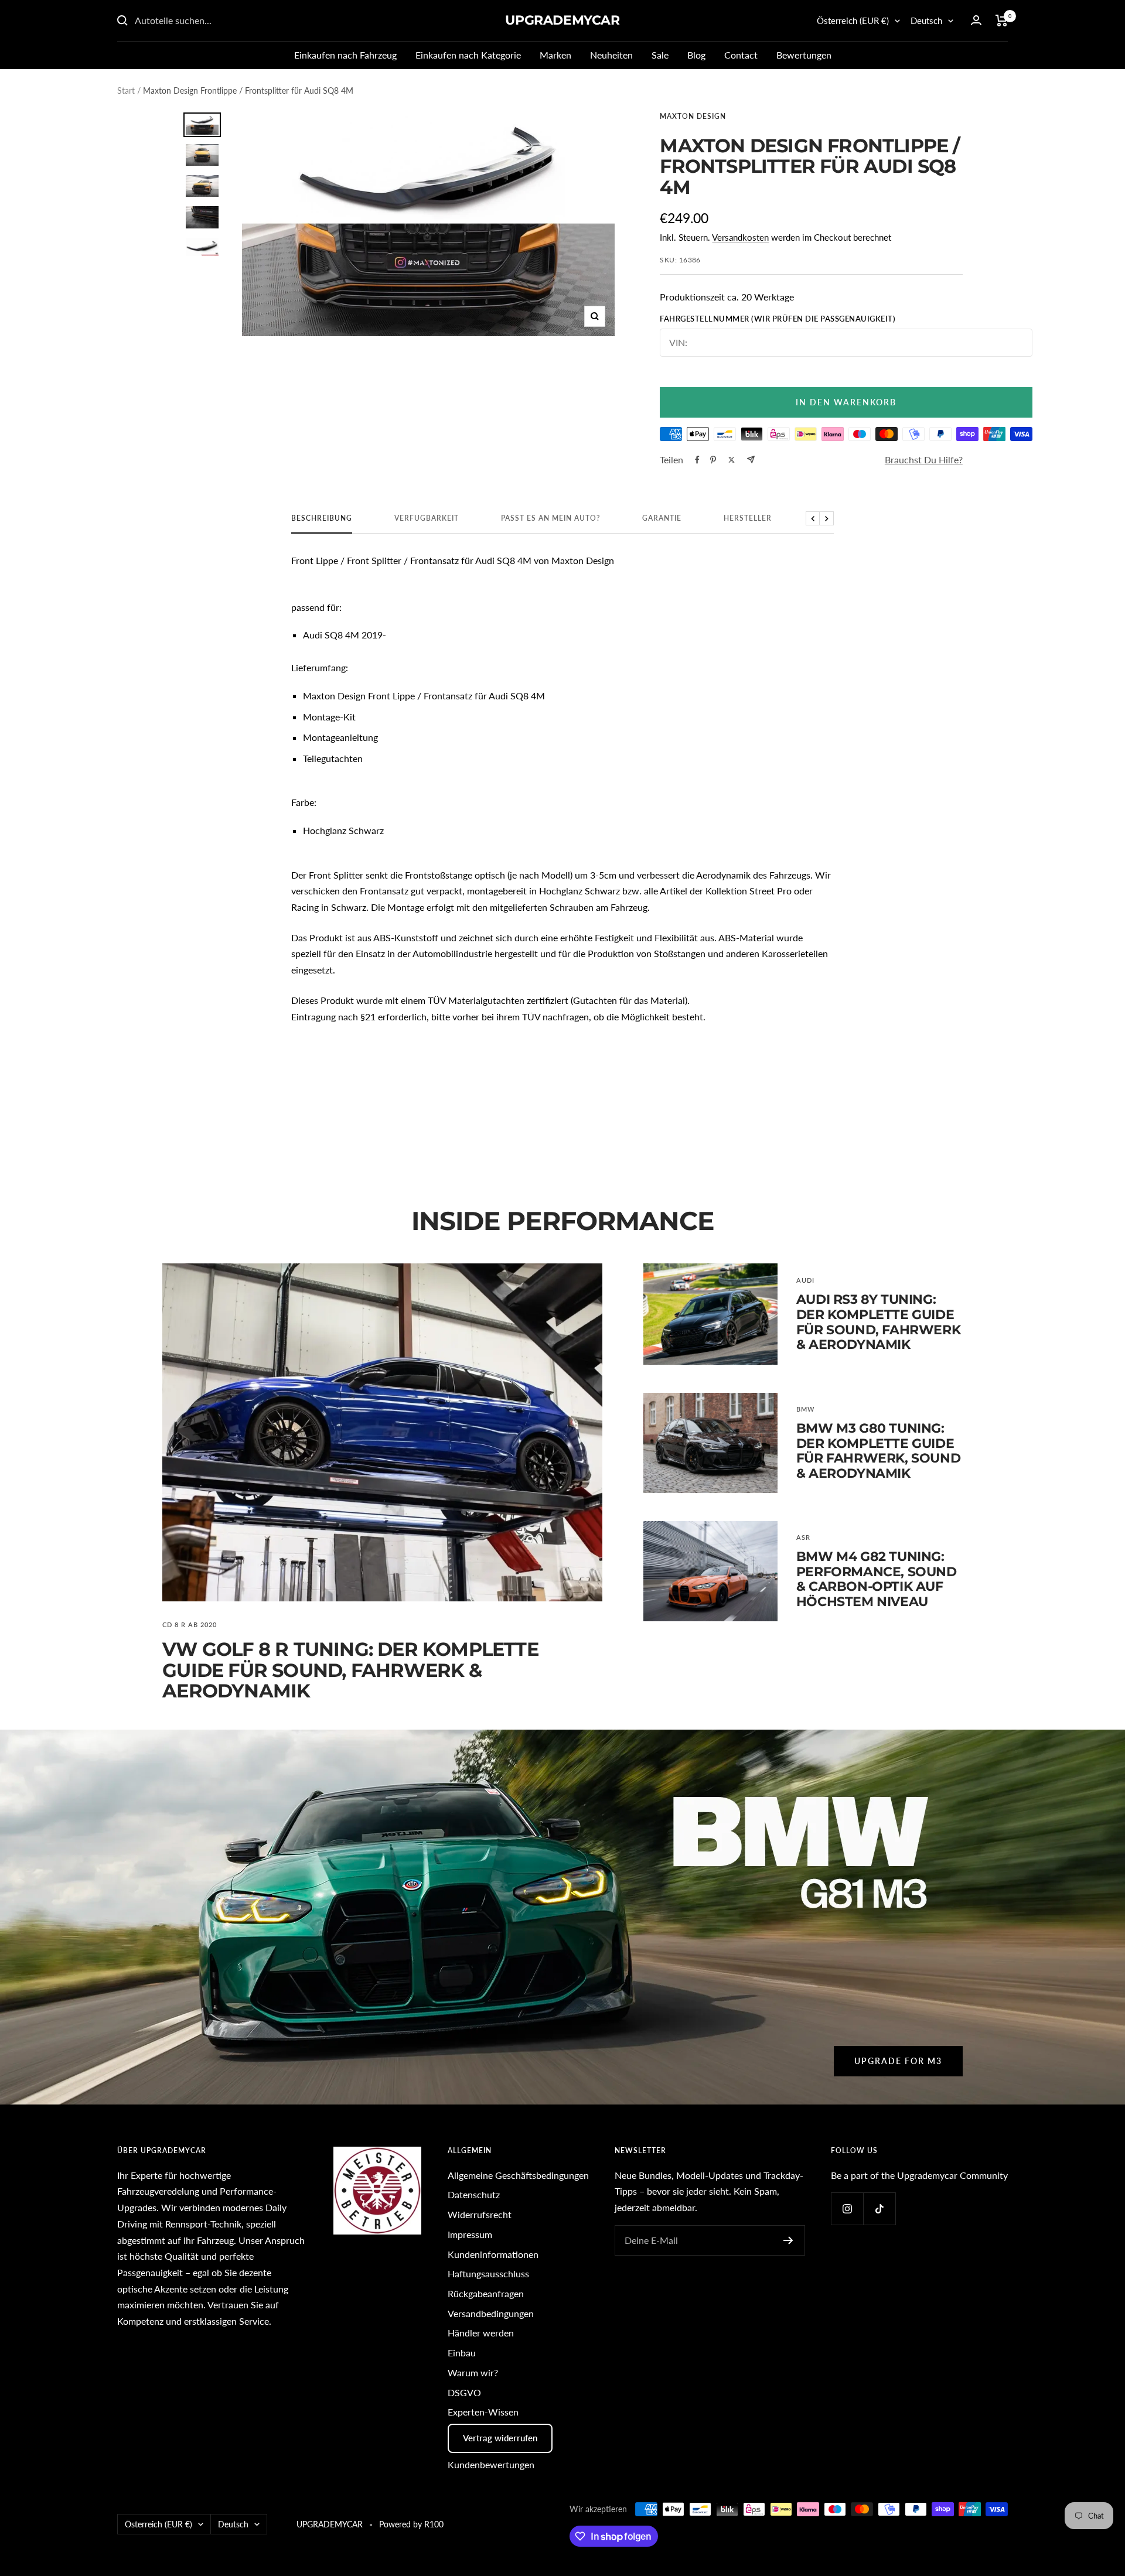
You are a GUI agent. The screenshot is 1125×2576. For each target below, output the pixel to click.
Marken (555, 55)
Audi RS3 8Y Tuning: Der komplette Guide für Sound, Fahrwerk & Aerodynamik (878, 1322)
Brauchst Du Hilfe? (924, 459)
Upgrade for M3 (898, 2061)
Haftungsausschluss (488, 2273)
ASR (803, 1537)
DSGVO (464, 2392)
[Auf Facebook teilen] (697, 460)
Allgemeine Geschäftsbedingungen (518, 2175)
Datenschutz (474, 2194)
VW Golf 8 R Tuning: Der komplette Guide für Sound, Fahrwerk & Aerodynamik (350, 1670)
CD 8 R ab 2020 (190, 1624)
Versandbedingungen (491, 2313)
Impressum (470, 2234)
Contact (741, 55)
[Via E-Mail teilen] (751, 459)
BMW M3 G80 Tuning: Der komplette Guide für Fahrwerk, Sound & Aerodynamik (878, 1451)
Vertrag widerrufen (500, 2438)
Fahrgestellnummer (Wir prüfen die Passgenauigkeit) (778, 319)
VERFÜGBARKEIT (427, 518)
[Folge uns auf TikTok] (879, 2208)
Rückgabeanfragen (486, 2293)
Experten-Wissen (483, 2412)
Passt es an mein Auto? (550, 518)
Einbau (462, 2353)
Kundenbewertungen (491, 2464)
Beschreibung (322, 518)
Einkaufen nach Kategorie (468, 55)
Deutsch (926, 21)
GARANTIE (662, 518)
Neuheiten (611, 55)
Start (126, 90)
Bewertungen (804, 55)
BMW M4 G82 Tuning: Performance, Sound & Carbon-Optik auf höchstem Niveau (877, 1579)
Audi (805, 1280)
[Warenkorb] (1002, 21)
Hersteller (748, 518)
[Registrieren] (788, 2240)
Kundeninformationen (493, 2254)
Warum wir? (473, 2372)
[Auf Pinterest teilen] (713, 460)
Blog (696, 55)
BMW (805, 1409)
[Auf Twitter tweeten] (732, 460)
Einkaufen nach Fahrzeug (345, 55)
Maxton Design (693, 116)
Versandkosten (740, 237)
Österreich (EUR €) (853, 21)
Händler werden (481, 2333)
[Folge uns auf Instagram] (847, 2208)
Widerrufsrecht (480, 2214)
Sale (660, 55)
